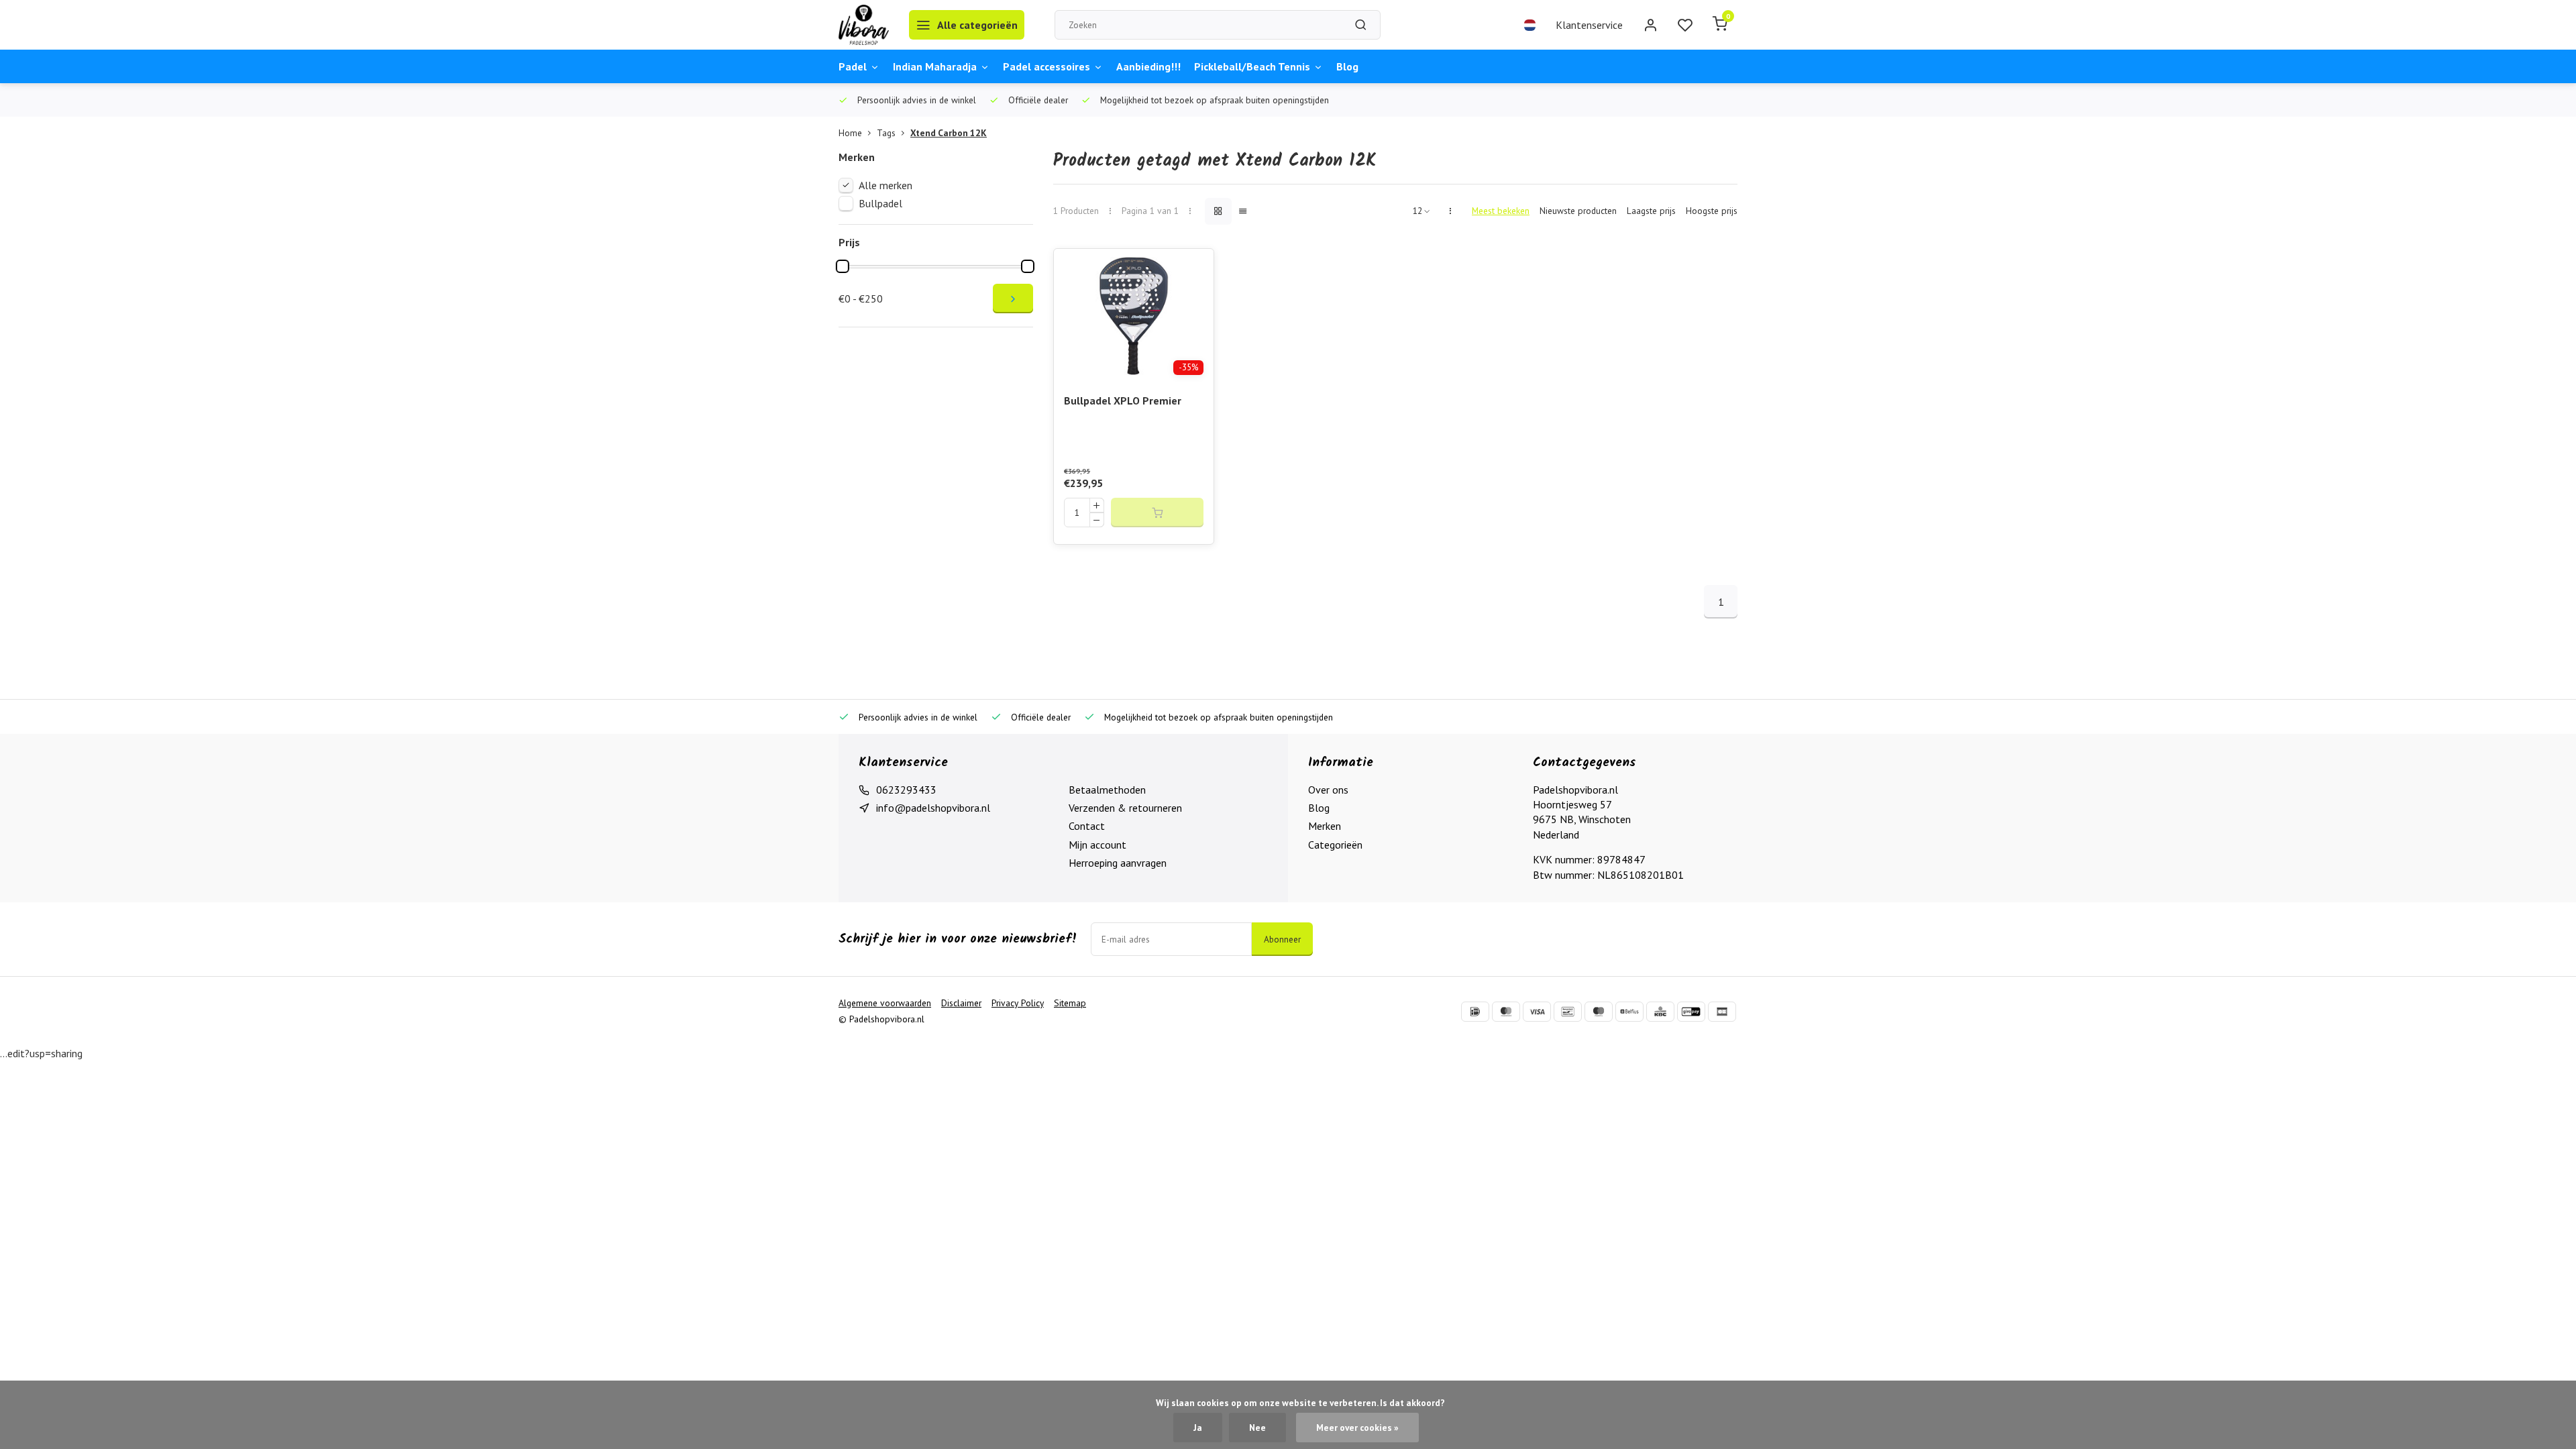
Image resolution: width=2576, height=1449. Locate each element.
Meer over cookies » (1357, 1428)
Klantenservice (1589, 25)
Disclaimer (961, 1003)
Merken (1325, 826)
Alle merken (885, 185)
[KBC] (1660, 1012)
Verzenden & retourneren (1125, 808)
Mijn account (1097, 845)
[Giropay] (1691, 1012)
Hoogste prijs (1712, 211)
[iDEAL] (1475, 1012)
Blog (1347, 66)
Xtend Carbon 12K (949, 133)
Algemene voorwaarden (885, 1003)
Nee (1257, 1428)
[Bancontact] (1568, 1012)
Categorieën (1335, 845)
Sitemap (1070, 1003)
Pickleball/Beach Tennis (1252, 66)
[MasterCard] (1506, 1012)
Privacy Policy (1018, 1003)
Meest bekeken (1501, 211)
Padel (853, 66)
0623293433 (906, 790)
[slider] (843, 266)
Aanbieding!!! (1148, 66)
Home (850, 133)
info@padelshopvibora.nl (933, 808)
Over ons (1328, 790)
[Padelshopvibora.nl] (864, 25)
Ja (1198, 1428)
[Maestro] (1599, 1012)
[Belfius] (1629, 1012)
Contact (1087, 826)
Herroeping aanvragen (1118, 863)
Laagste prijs (1651, 211)
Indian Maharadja (935, 66)
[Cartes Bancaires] (1722, 1012)
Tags (886, 133)
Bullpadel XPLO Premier (1123, 400)
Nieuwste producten (1578, 211)
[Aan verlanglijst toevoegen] (1193, 269)
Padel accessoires (1046, 66)
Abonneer (1282, 939)
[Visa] (1537, 1012)
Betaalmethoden (1107, 790)
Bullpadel (880, 203)
